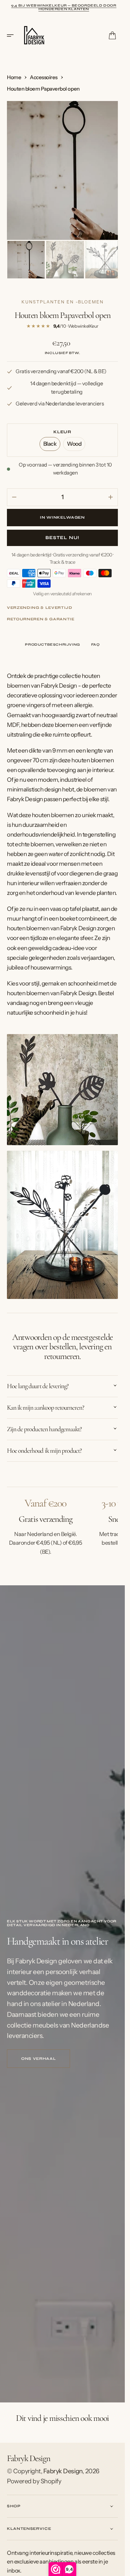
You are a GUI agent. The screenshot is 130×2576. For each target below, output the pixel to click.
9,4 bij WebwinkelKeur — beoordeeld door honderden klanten (64, 7)
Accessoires (44, 77)
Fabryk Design (63, 2469)
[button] (12, 35)
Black (52, 444)
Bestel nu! (62, 536)
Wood (76, 444)
